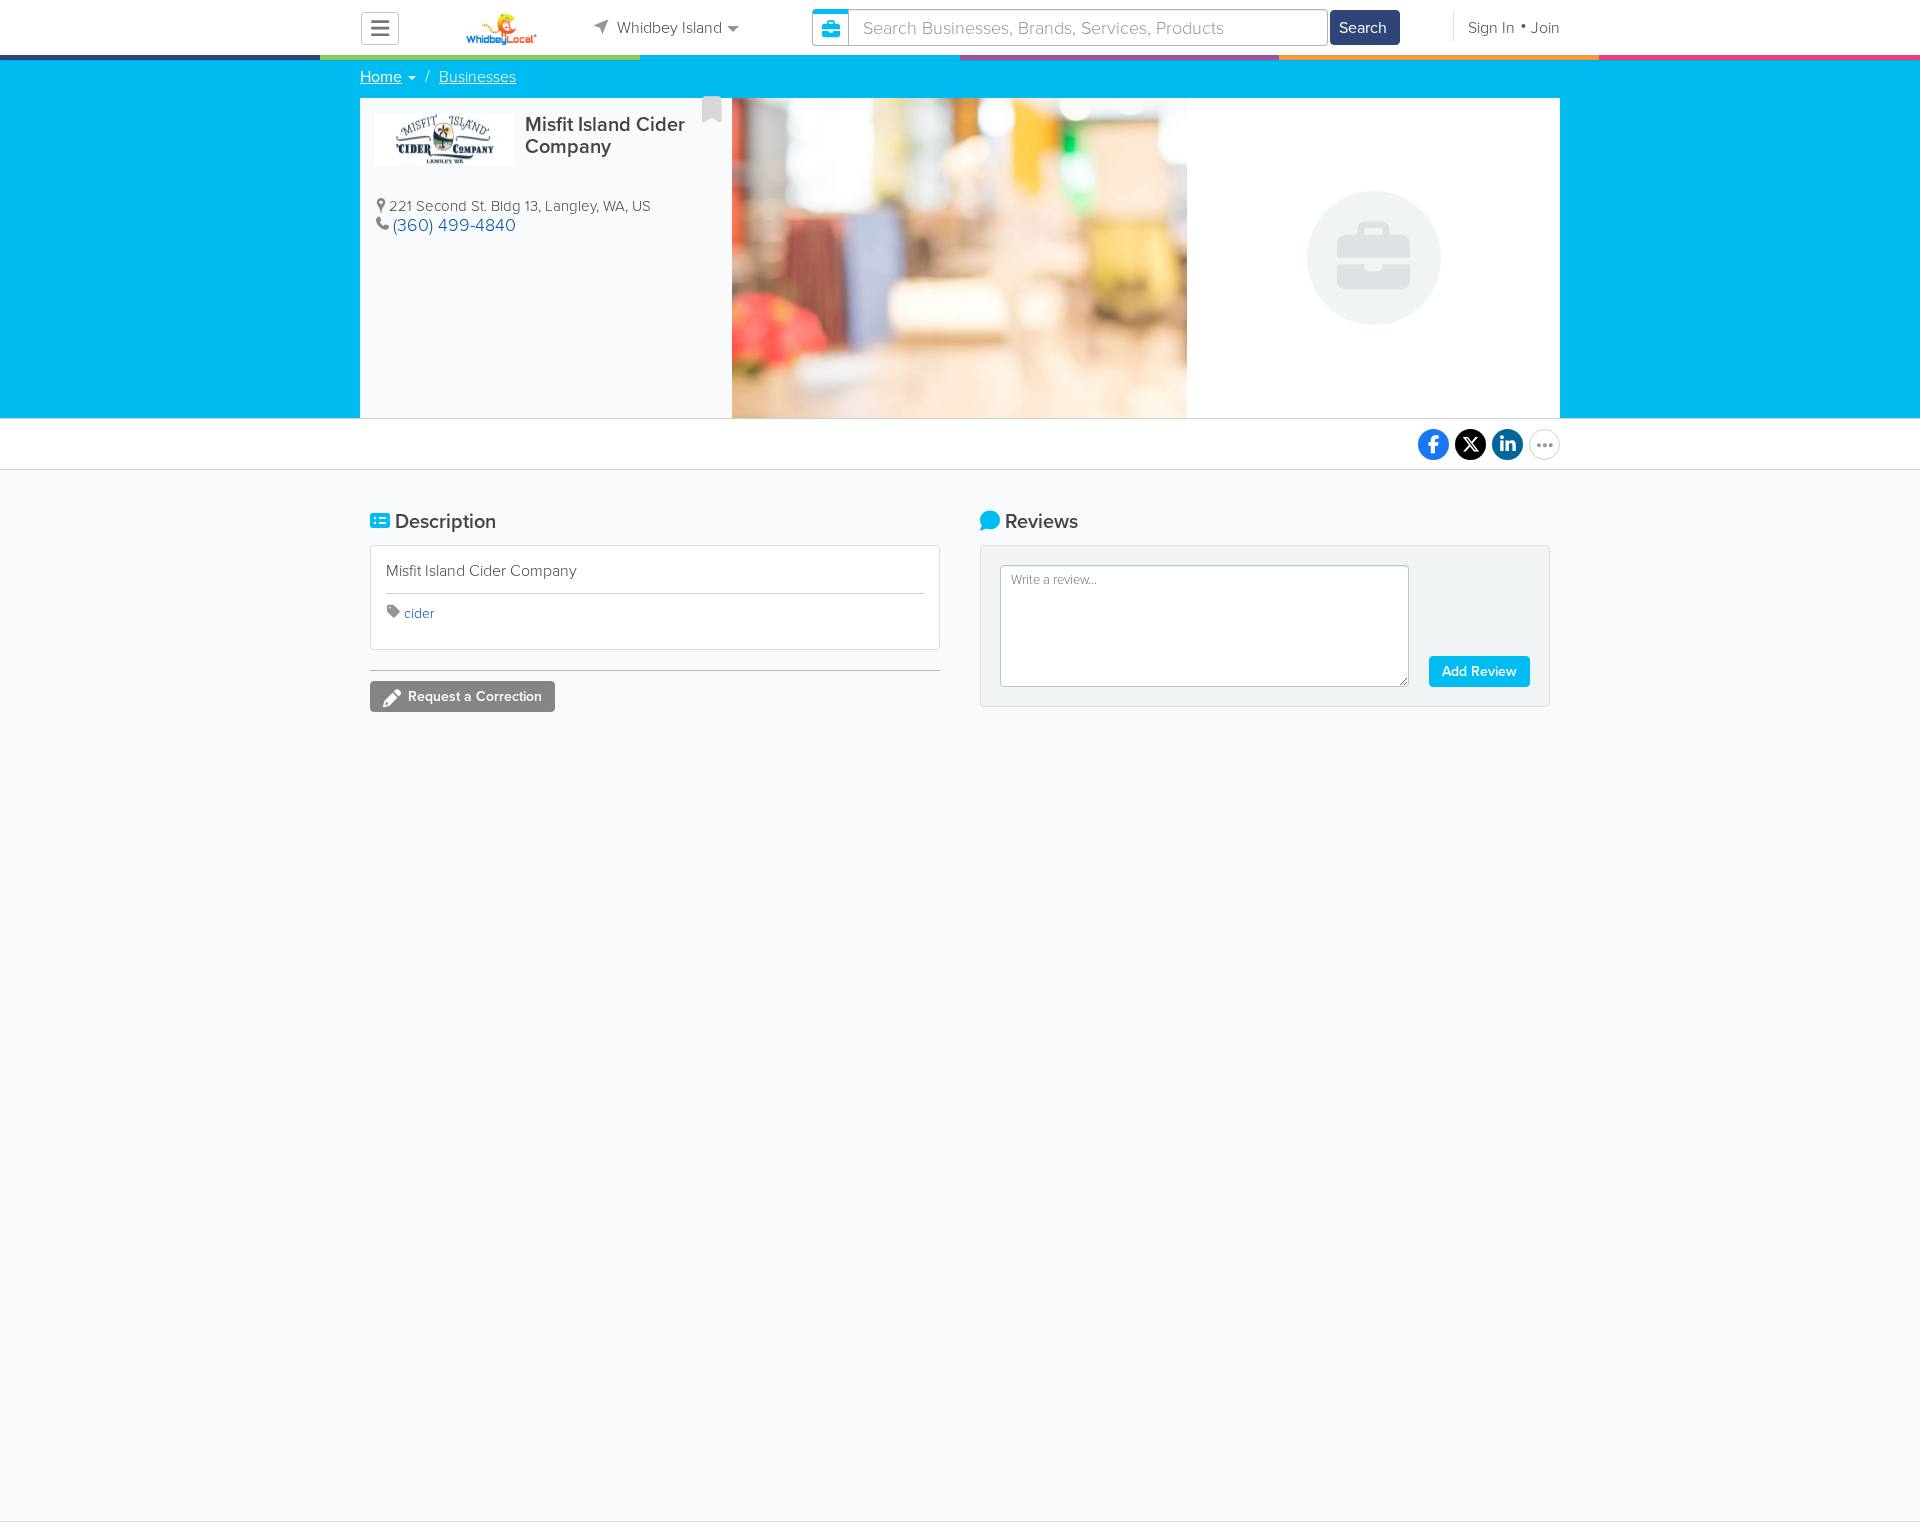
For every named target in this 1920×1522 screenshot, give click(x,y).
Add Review (1479, 671)
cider (419, 613)
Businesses (477, 77)
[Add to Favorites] (712, 109)
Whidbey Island (667, 27)
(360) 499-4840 (454, 225)
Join (1545, 27)
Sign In (1491, 27)
